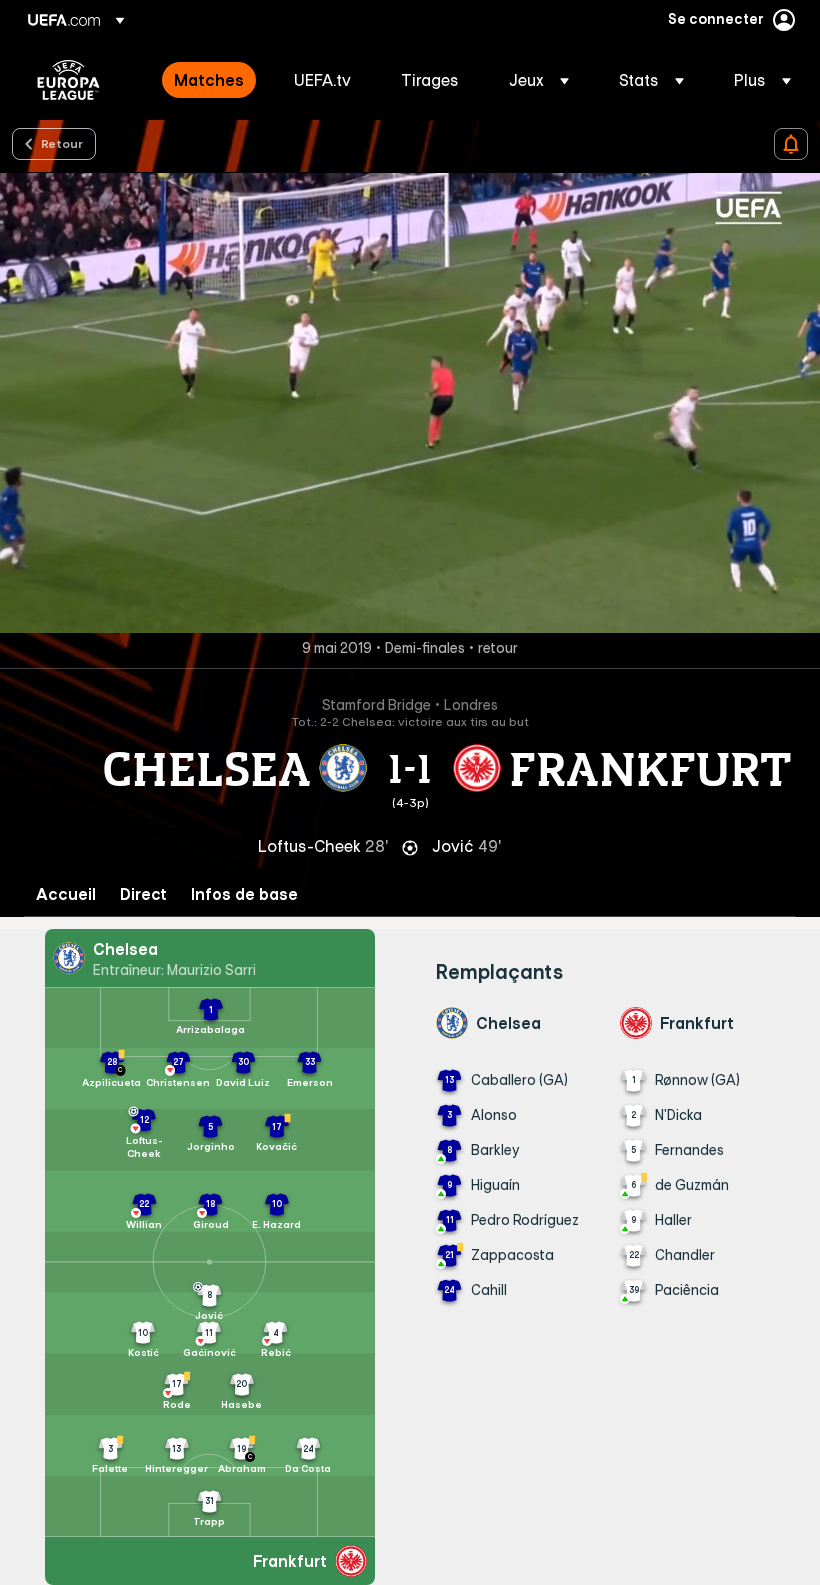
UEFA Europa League (68, 80)
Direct (143, 894)
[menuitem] (209, 80)
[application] (410, 402)
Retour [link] (62, 143)
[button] (539, 80)
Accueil (66, 894)
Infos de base (244, 894)
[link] (209, 80)
